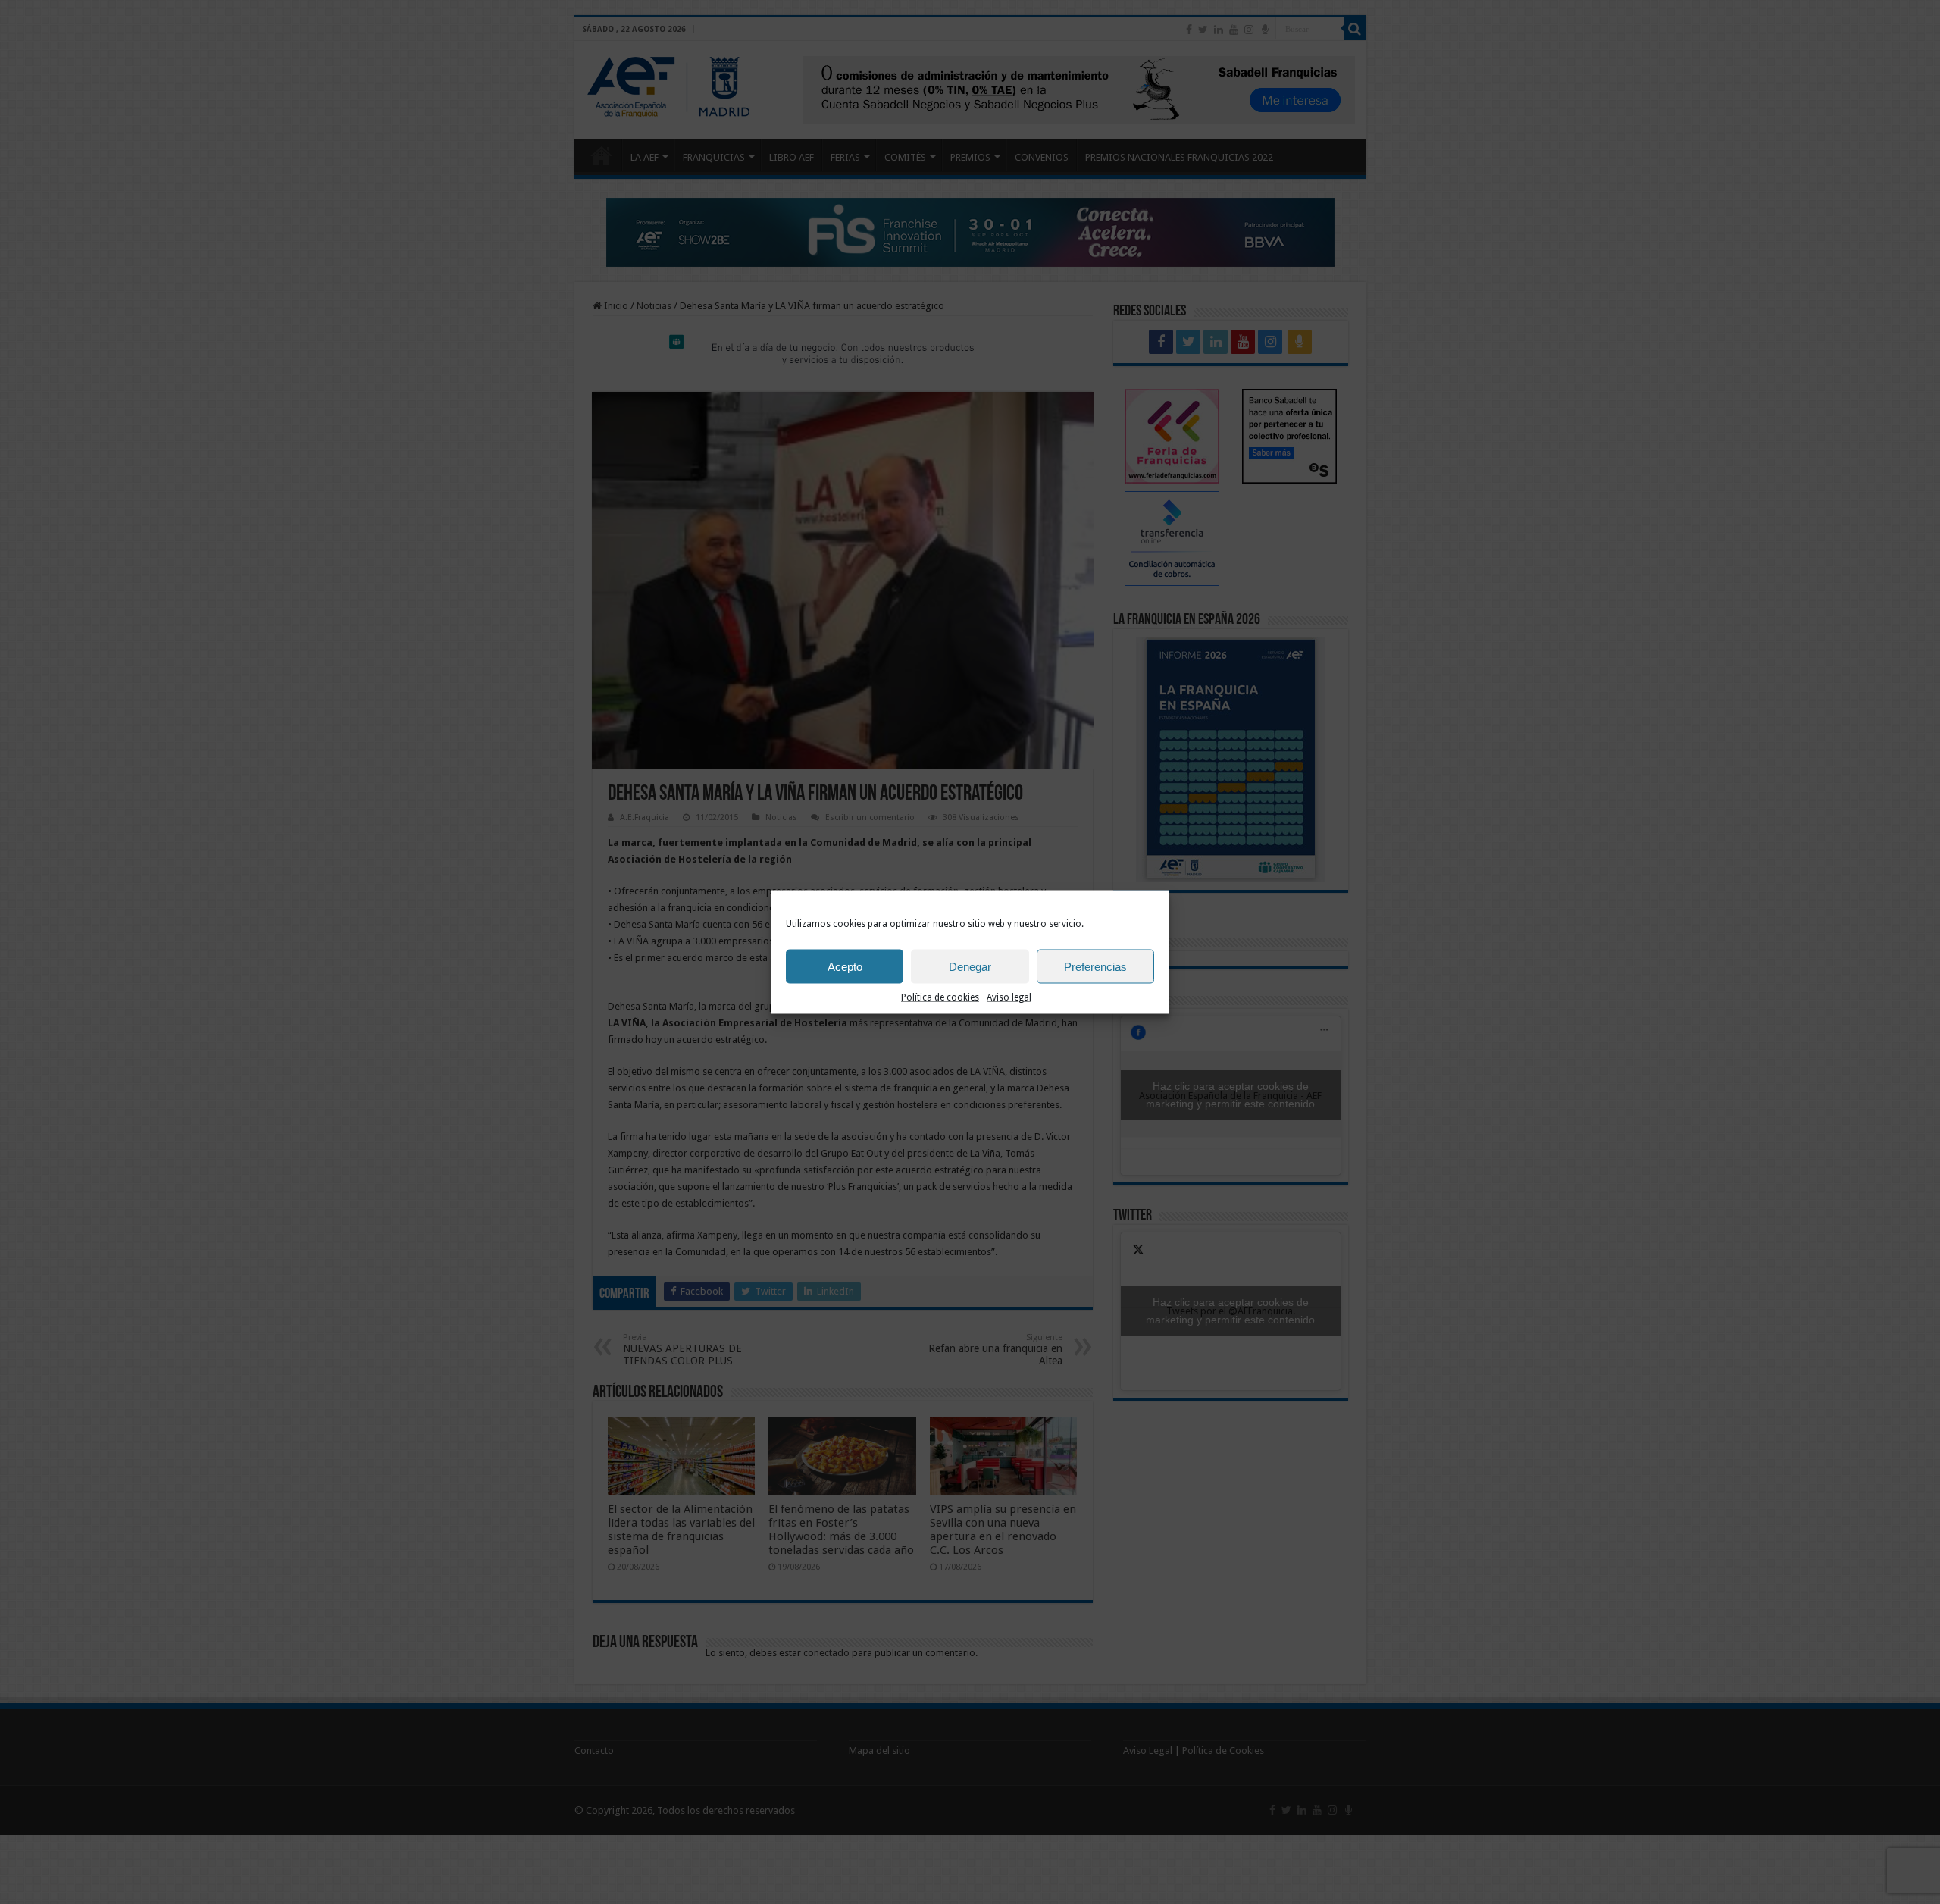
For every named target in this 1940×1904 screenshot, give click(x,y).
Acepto (845, 966)
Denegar (970, 966)
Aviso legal (1009, 997)
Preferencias (1095, 966)
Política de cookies (940, 997)
